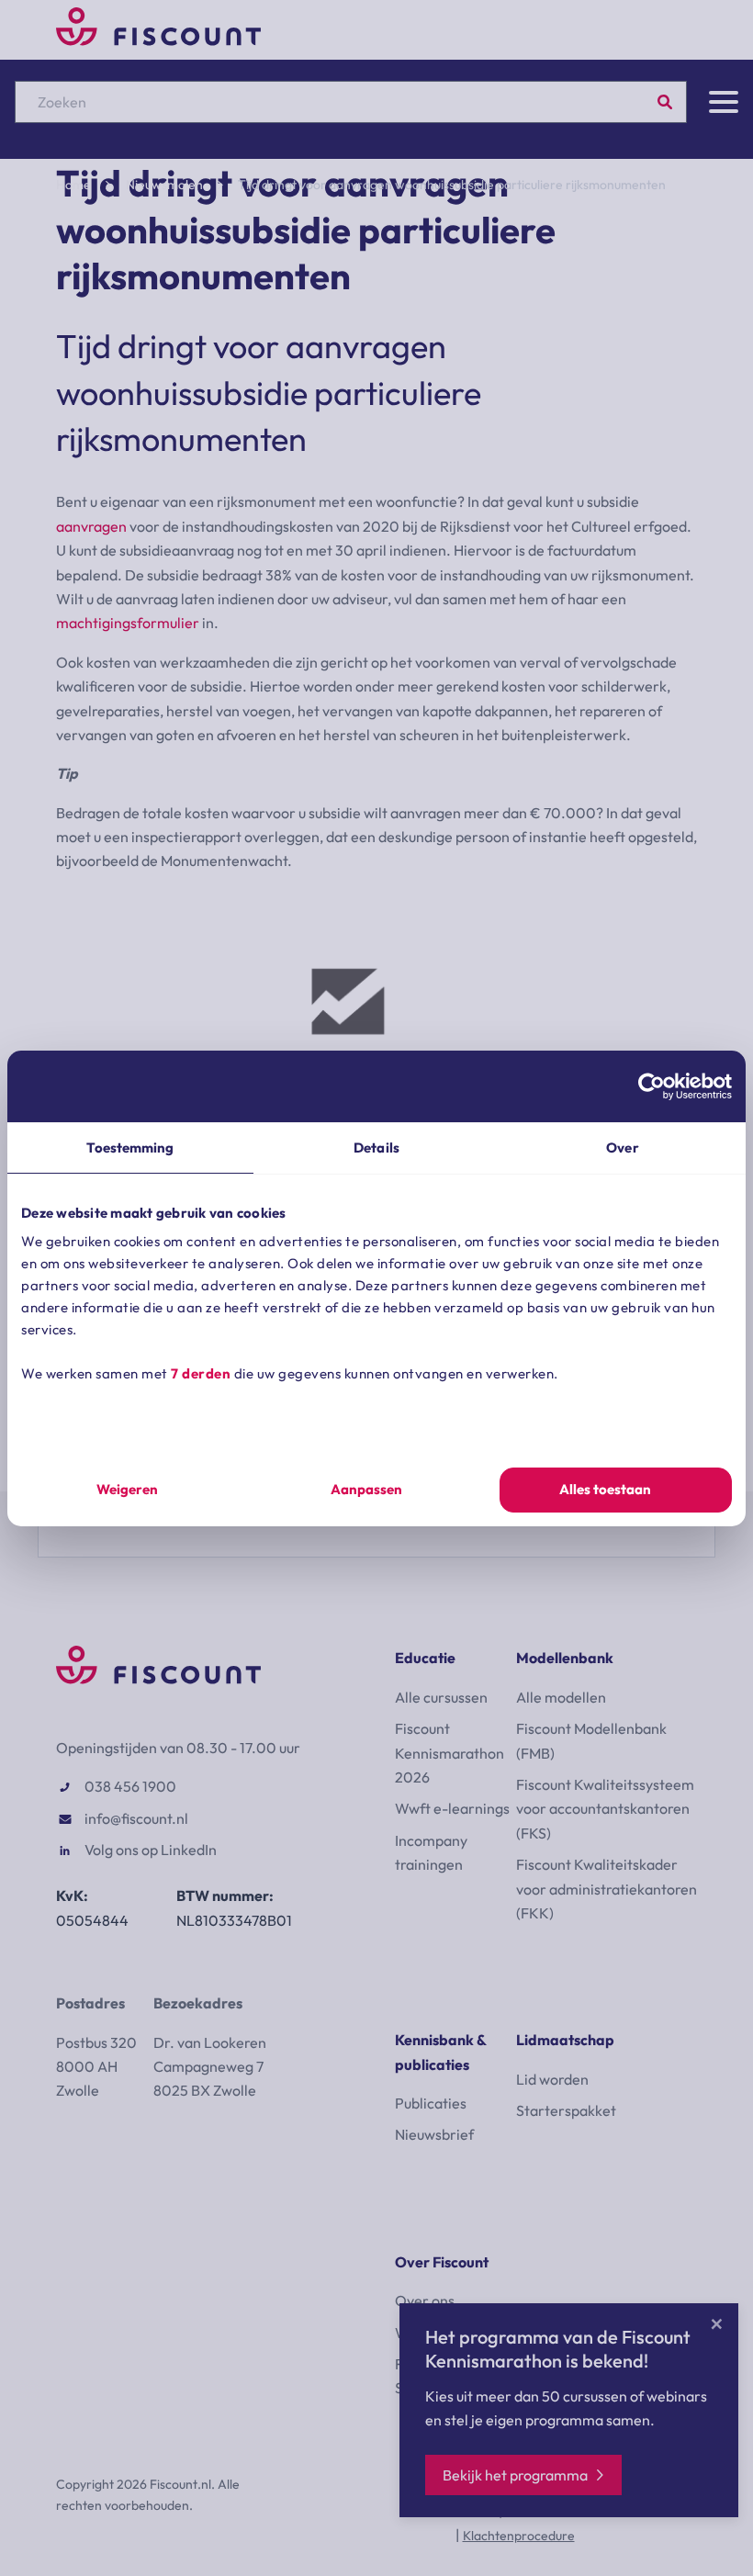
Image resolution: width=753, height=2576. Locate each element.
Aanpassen (366, 1489)
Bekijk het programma (515, 2475)
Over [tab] (622, 1147)
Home (73, 185)
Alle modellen (561, 1697)
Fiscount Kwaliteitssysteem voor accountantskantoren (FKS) (605, 1809)
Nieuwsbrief (434, 2134)
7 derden (201, 1373)
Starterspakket (566, 2110)
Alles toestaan (605, 1489)
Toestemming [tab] (130, 1147)
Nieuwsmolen (164, 185)
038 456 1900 (130, 1786)
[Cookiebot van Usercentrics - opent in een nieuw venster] (652, 1086)
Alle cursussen (441, 1697)
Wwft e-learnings (452, 1808)
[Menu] (724, 102)
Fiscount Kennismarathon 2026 (450, 1753)
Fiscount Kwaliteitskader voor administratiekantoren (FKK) (607, 1889)
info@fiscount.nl (136, 1818)
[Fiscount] (158, 40)
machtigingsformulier (128, 623)
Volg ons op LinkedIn (151, 1850)
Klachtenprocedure (519, 2536)
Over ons (425, 2300)
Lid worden (552, 2079)
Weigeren (127, 1489)
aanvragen (91, 526)
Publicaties (431, 2103)
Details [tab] (376, 1147)
